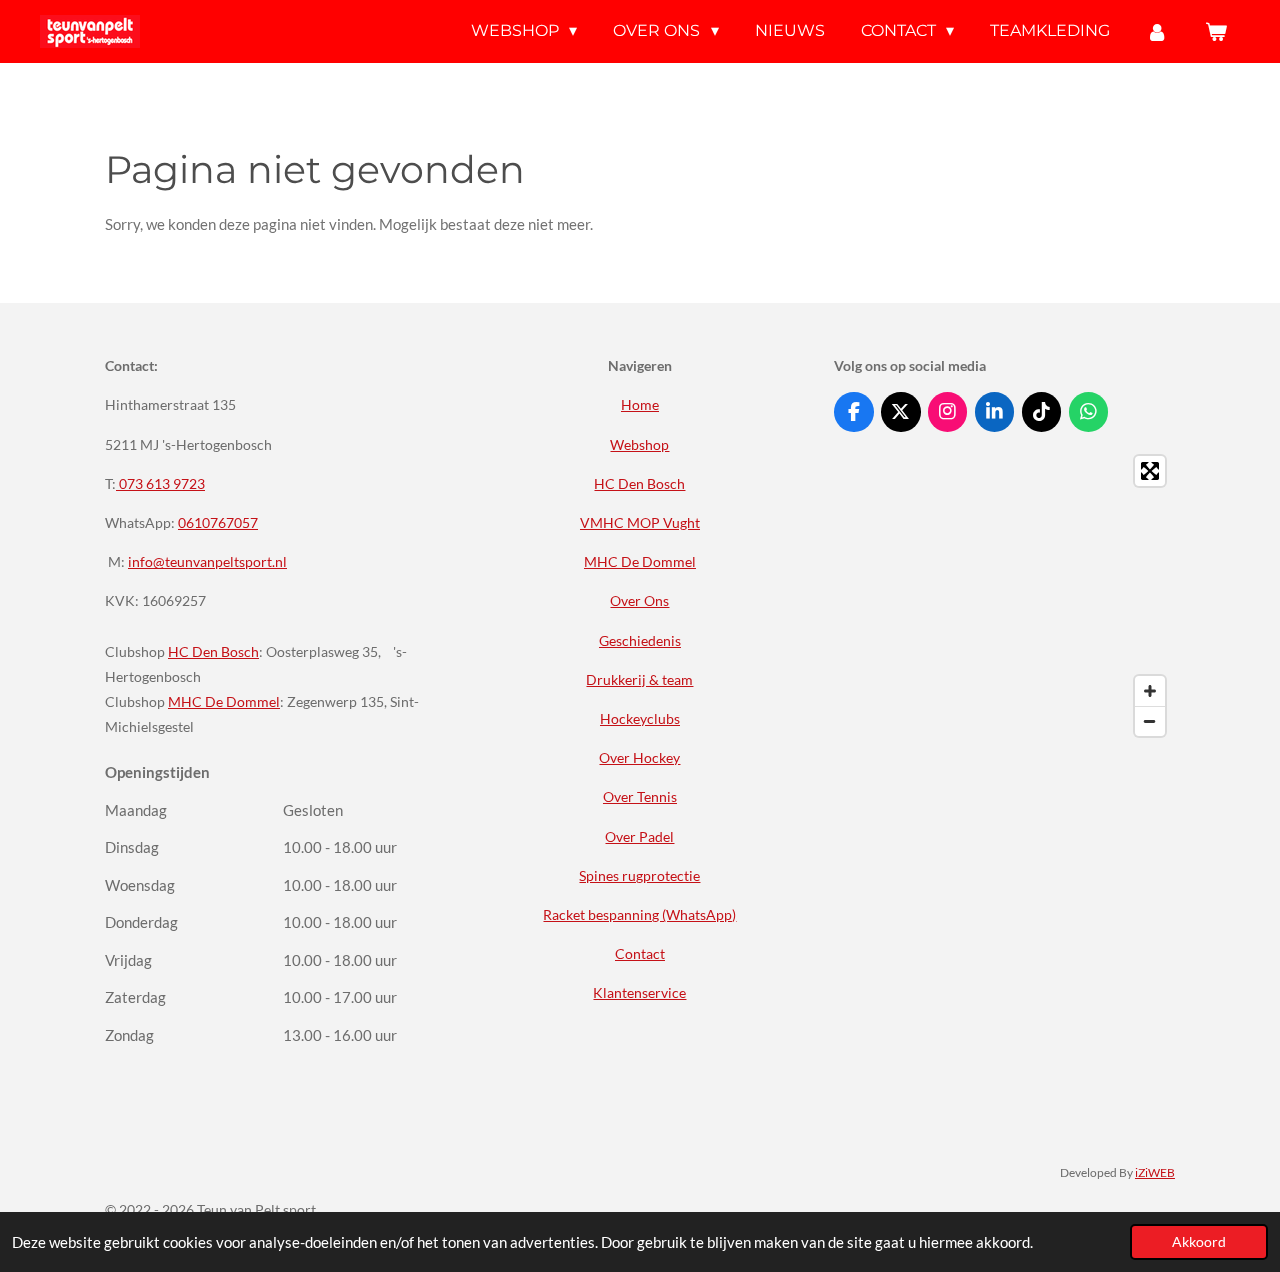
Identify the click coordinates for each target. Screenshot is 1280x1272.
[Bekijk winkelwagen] (1216, 31)
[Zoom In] (1150, 691)
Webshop (639, 444)
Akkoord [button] (1199, 1242)
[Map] (1004, 596)
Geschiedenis (640, 640)
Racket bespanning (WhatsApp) (639, 914)
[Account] (1157, 31)
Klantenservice (639, 992)
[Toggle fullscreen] (1150, 471)
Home (640, 404)
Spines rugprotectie (639, 875)
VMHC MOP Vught (640, 522)
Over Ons (639, 600)
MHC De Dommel (224, 701)
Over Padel (639, 836)
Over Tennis (640, 796)
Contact (640, 953)
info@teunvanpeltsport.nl (207, 561)
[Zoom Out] (1150, 721)
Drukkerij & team (639, 679)
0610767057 (218, 522)
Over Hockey (639, 757)
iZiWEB (1155, 1172)
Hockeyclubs (640, 718)
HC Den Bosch (213, 651)
